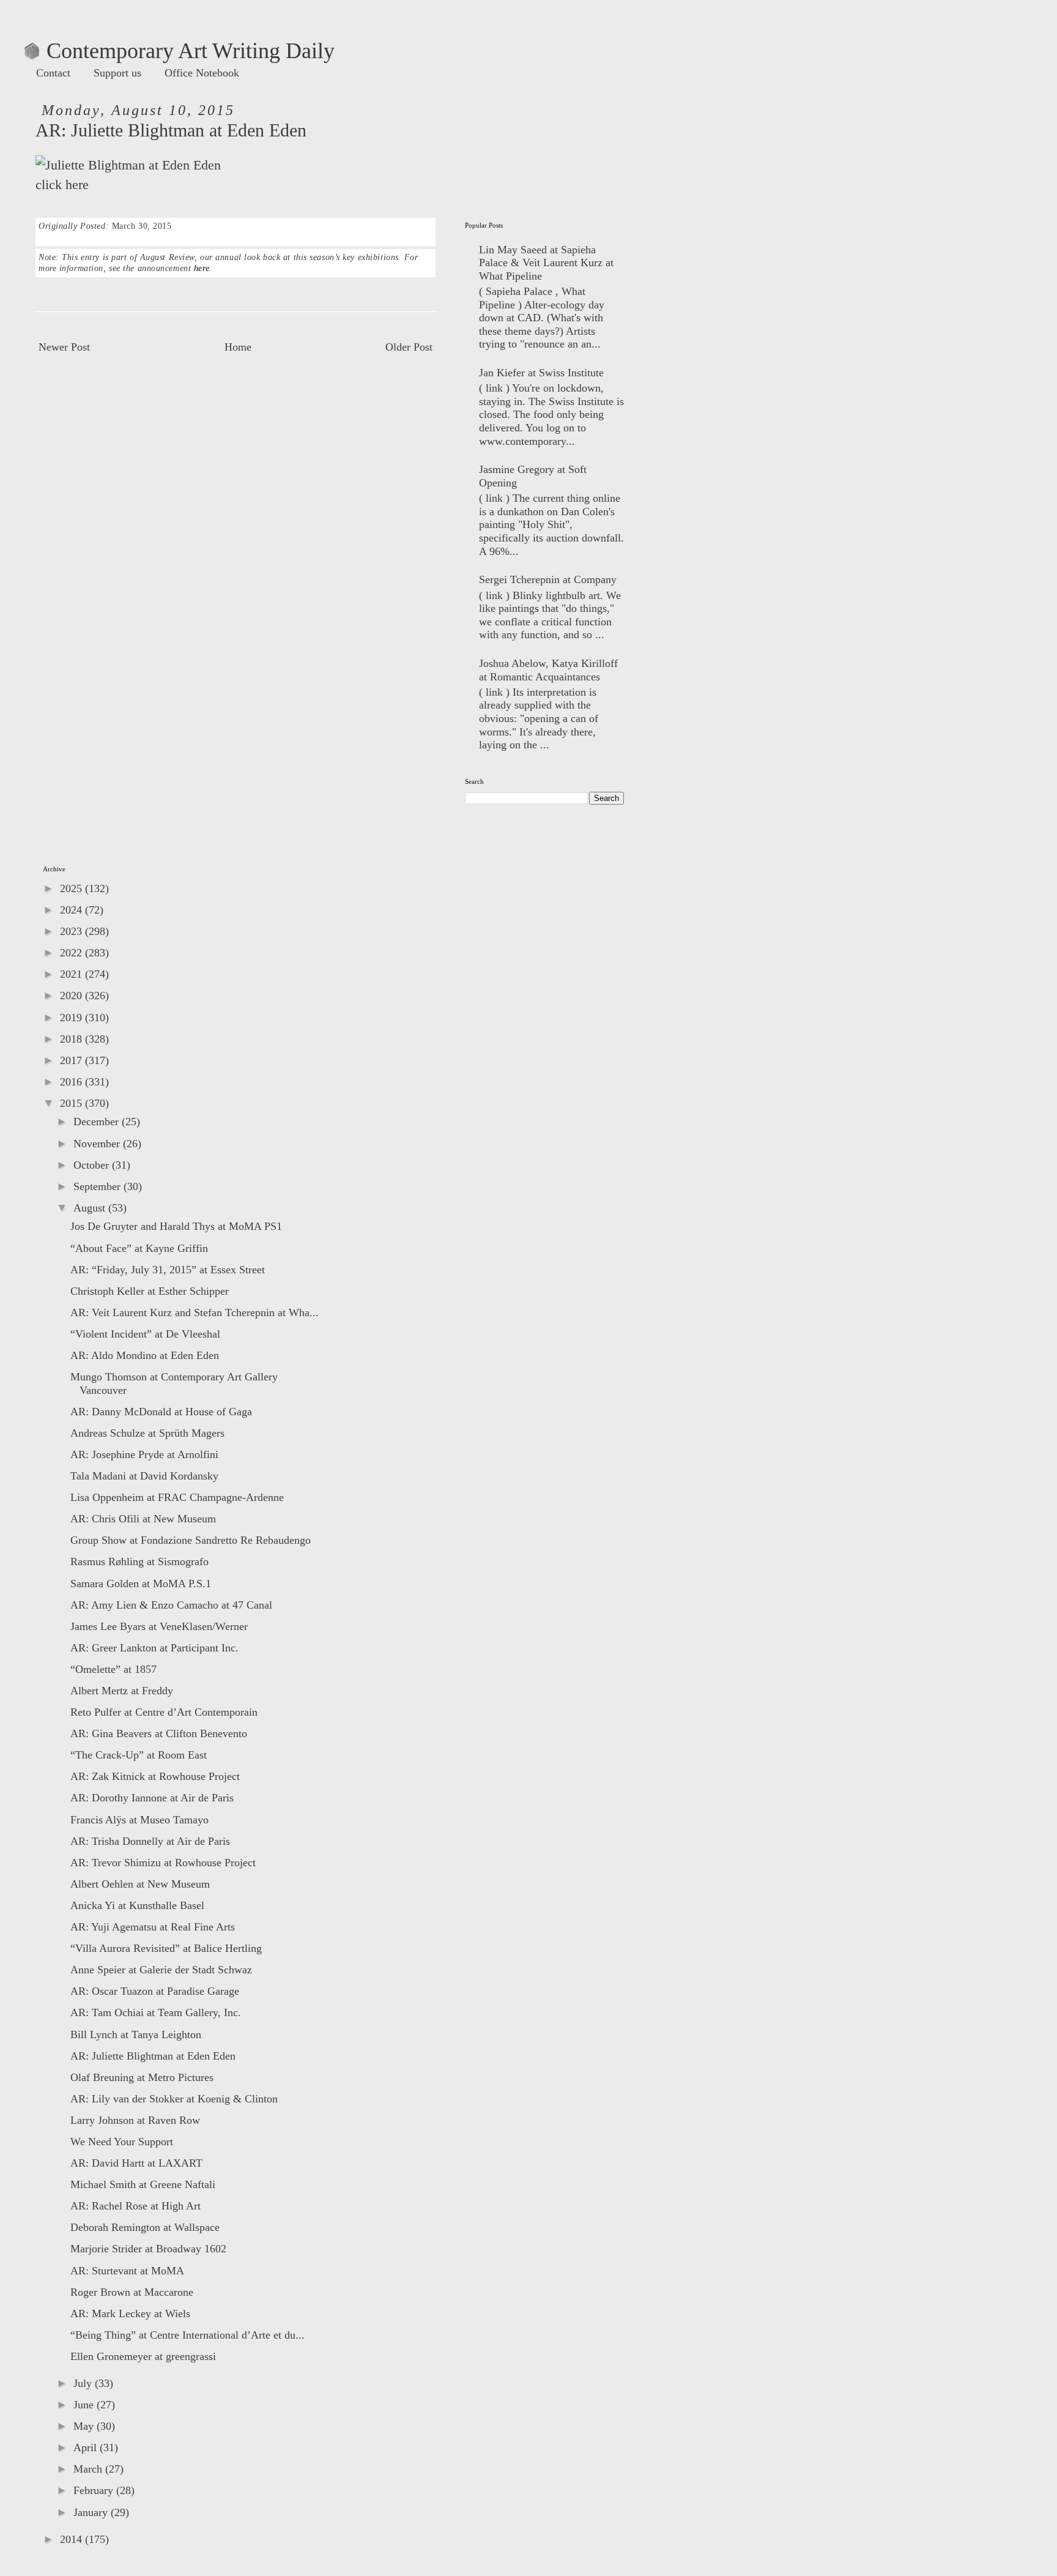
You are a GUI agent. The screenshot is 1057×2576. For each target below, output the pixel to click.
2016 (72, 1082)
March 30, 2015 (142, 226)
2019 (72, 1018)
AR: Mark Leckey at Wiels (130, 2314)
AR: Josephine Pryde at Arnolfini (144, 1454)
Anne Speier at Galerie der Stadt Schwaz (161, 1970)
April (87, 2448)
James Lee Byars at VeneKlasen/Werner (159, 1626)
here (202, 268)
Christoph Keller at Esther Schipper (150, 1291)
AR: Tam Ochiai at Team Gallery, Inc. (156, 2012)
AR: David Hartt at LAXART (136, 2163)
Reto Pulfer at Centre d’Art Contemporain (164, 1712)
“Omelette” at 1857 (113, 1669)
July (84, 2383)
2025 (72, 888)
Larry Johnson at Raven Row (135, 2120)
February (95, 2490)
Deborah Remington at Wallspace (145, 2227)
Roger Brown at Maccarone (132, 2292)
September (98, 1186)
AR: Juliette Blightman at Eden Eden (153, 2056)
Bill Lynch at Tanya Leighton (136, 2034)
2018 (72, 1039)
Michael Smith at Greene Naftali (143, 2184)
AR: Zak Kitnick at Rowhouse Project (155, 1776)
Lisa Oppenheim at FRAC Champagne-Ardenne (177, 1497)
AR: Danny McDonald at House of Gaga (161, 1412)
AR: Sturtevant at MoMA (127, 2271)
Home (238, 347)
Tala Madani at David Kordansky (144, 1476)
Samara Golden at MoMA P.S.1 (141, 1584)
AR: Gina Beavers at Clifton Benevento (159, 1733)
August (91, 1208)
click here (62, 185)
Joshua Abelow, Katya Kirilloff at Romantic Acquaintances (548, 670)
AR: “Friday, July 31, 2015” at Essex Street (168, 1270)
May (85, 2426)
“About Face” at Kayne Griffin (139, 1248)
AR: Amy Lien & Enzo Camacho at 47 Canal (171, 1605)
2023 (72, 931)
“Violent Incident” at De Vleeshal (145, 1334)
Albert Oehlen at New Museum (140, 1884)
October (93, 1165)
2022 (72, 953)
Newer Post (64, 347)
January (92, 2512)
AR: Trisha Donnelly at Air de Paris (150, 1841)
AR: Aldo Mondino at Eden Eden (145, 1355)
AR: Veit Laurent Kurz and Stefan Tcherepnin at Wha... (195, 1312)
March (89, 2469)
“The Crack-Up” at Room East (139, 1755)
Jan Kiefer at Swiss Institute (541, 373)
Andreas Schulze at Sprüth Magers (147, 1433)
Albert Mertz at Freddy (122, 1691)
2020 (72, 996)
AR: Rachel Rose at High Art (135, 2206)
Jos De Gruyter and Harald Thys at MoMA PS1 (176, 1226)
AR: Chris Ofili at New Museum (143, 1519)
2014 (72, 2539)
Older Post (409, 347)
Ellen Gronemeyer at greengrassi (143, 2356)
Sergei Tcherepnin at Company (548, 579)
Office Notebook (202, 73)
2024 (72, 910)
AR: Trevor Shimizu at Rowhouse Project (163, 1863)
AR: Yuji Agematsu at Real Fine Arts (153, 1927)
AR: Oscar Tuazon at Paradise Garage (155, 1991)
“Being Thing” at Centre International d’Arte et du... (187, 2335)
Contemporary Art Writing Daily (180, 51)
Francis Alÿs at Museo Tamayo (139, 1820)
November (98, 1144)
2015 (72, 1103)
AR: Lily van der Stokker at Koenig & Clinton (174, 2099)
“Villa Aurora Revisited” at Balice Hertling (166, 1948)
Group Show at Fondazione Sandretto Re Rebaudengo (191, 1540)
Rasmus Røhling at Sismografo (139, 1562)
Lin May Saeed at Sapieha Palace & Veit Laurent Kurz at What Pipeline (546, 263)
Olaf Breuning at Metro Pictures (142, 2077)
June (85, 2405)
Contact (53, 73)
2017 (72, 1060)
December (98, 1122)
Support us (117, 73)
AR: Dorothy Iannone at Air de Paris (152, 1798)
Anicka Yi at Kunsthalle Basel (137, 1905)
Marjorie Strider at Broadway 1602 (148, 2249)
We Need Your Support (122, 2142)
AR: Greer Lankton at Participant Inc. (154, 1648)
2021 (72, 974)
